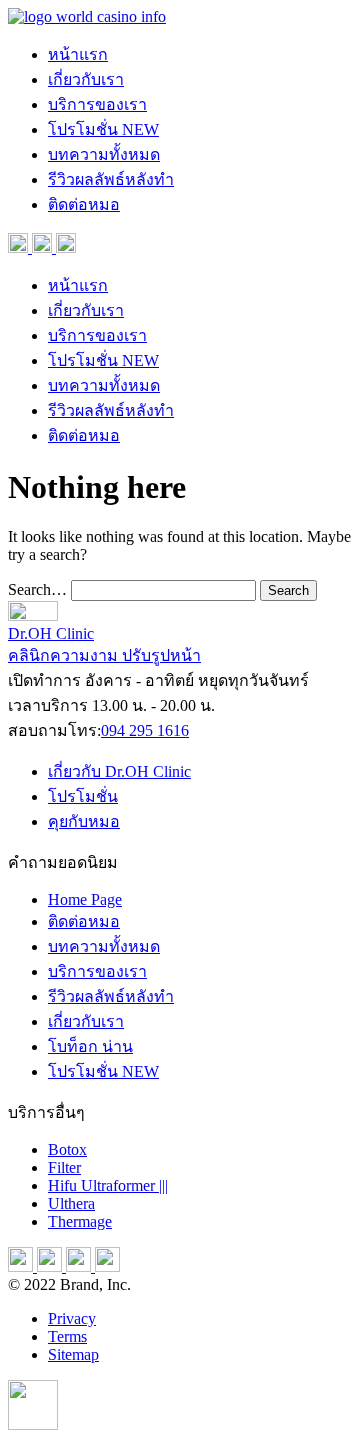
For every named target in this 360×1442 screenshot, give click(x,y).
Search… (37, 589)
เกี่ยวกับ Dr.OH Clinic (119, 771)
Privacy (72, 1318)
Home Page (85, 899)
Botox (67, 1149)
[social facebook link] (20, 247)
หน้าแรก (78, 54)
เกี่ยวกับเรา (86, 79)
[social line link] (107, 1266)
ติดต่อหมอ (84, 204)
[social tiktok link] (80, 1266)
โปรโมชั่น (83, 796)
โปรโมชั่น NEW (103, 129)
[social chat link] (66, 247)
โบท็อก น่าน (90, 1046)
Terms (67, 1336)
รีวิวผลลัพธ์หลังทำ (111, 179)
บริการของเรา (97, 104)
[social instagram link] (44, 247)
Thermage (80, 1221)
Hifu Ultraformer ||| (108, 1185)
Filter (64, 1167)
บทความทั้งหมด (104, 154)
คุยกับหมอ (84, 821)
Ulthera (71, 1203)
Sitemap (73, 1354)
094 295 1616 (145, 730)
